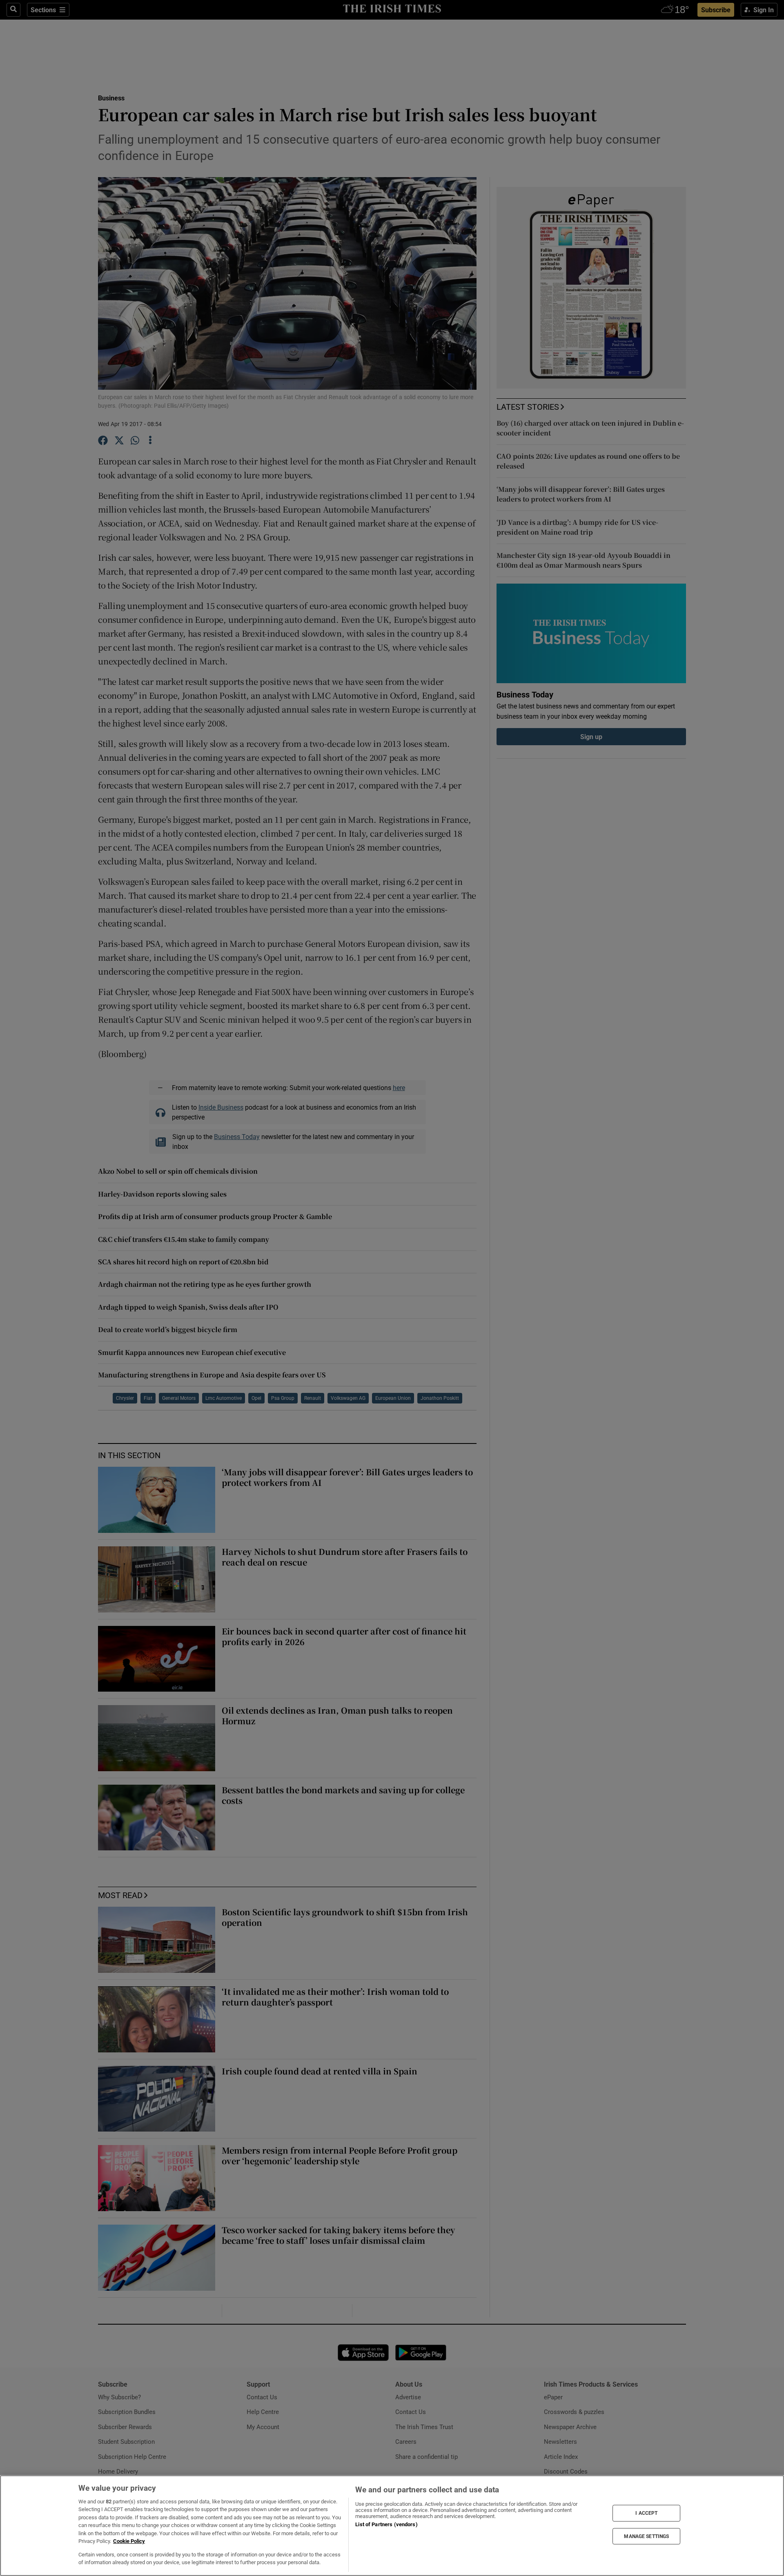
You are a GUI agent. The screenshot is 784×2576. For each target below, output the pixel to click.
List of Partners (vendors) (386, 2524)
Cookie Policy (129, 2541)
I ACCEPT (646, 2513)
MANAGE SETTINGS (646, 2536)
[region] (392, 2526)
